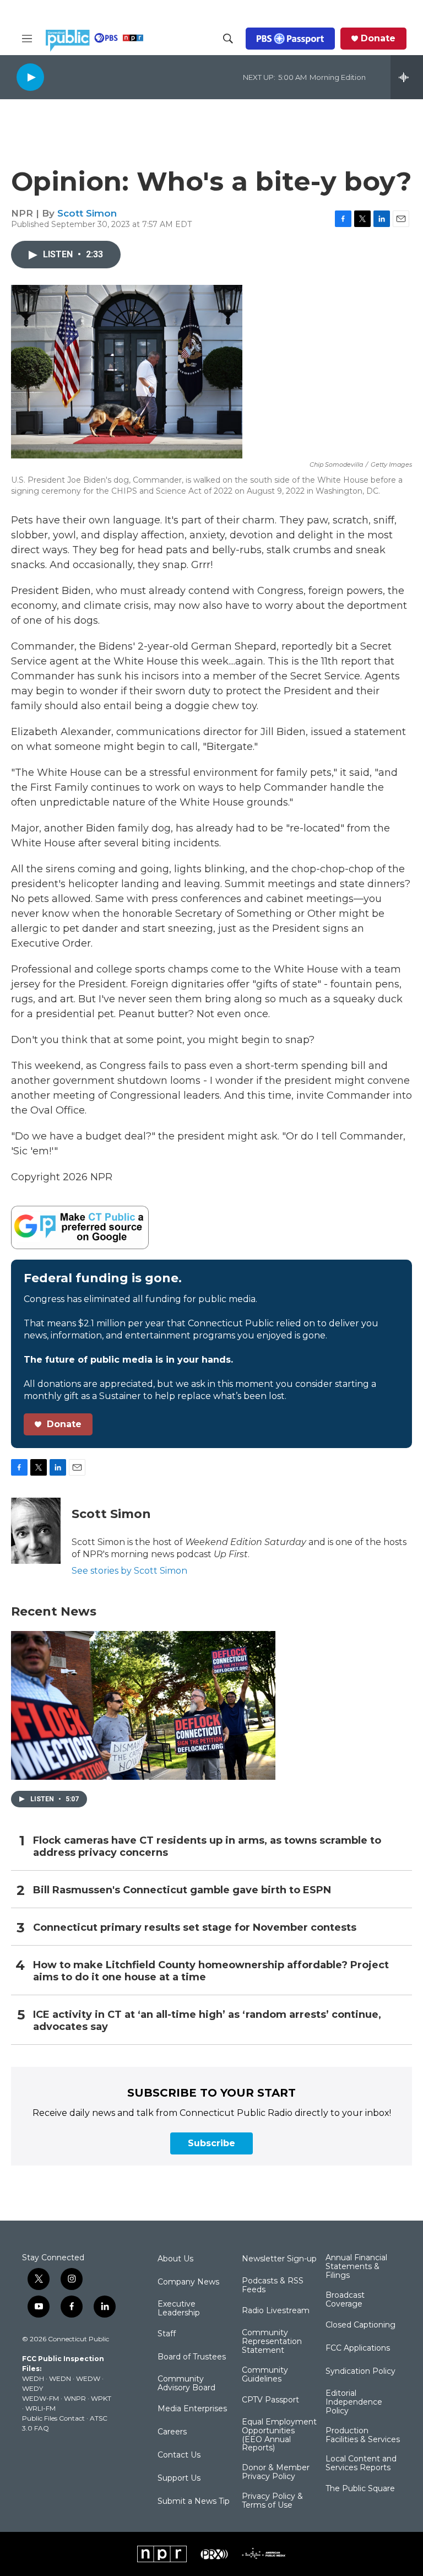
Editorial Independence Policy (354, 2402)
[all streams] (407, 77)
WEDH (33, 2378)
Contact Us (179, 2455)
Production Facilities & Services (363, 2435)
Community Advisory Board (186, 2384)
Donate (378, 39)
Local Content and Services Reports (361, 2464)
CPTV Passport (270, 2400)
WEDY (32, 2388)
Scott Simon (87, 213)
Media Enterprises (192, 2409)
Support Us (179, 2478)
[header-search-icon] (228, 39)
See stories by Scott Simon (129, 1571)
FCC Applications (358, 2348)
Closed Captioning (360, 2325)
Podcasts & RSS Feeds (273, 2286)
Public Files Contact (53, 2418)
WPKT (101, 2398)
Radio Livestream (276, 2311)
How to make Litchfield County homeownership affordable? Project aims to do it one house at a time (211, 1971)
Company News (188, 2282)
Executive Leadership (179, 2309)
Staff (167, 2334)
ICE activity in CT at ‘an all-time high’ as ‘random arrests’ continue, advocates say (207, 2021)
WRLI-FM (40, 2408)
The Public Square (360, 2489)
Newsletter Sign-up (279, 2259)
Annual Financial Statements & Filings (356, 2267)
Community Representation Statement (272, 2342)
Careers (172, 2432)
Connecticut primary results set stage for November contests (195, 1928)
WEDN (60, 2378)
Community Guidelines (265, 2375)
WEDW (88, 2378)
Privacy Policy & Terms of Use (272, 2501)
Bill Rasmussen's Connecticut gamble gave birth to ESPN (182, 1890)
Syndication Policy (360, 2372)
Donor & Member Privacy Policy (276, 2472)
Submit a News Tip (194, 2502)
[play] (30, 77)
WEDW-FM (40, 2398)
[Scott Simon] (36, 1531)
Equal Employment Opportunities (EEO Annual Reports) (279, 2435)
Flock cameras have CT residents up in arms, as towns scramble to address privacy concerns (207, 1847)
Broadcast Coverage (345, 2300)
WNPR (75, 2398)
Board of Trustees (192, 2357)
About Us (175, 2259)
